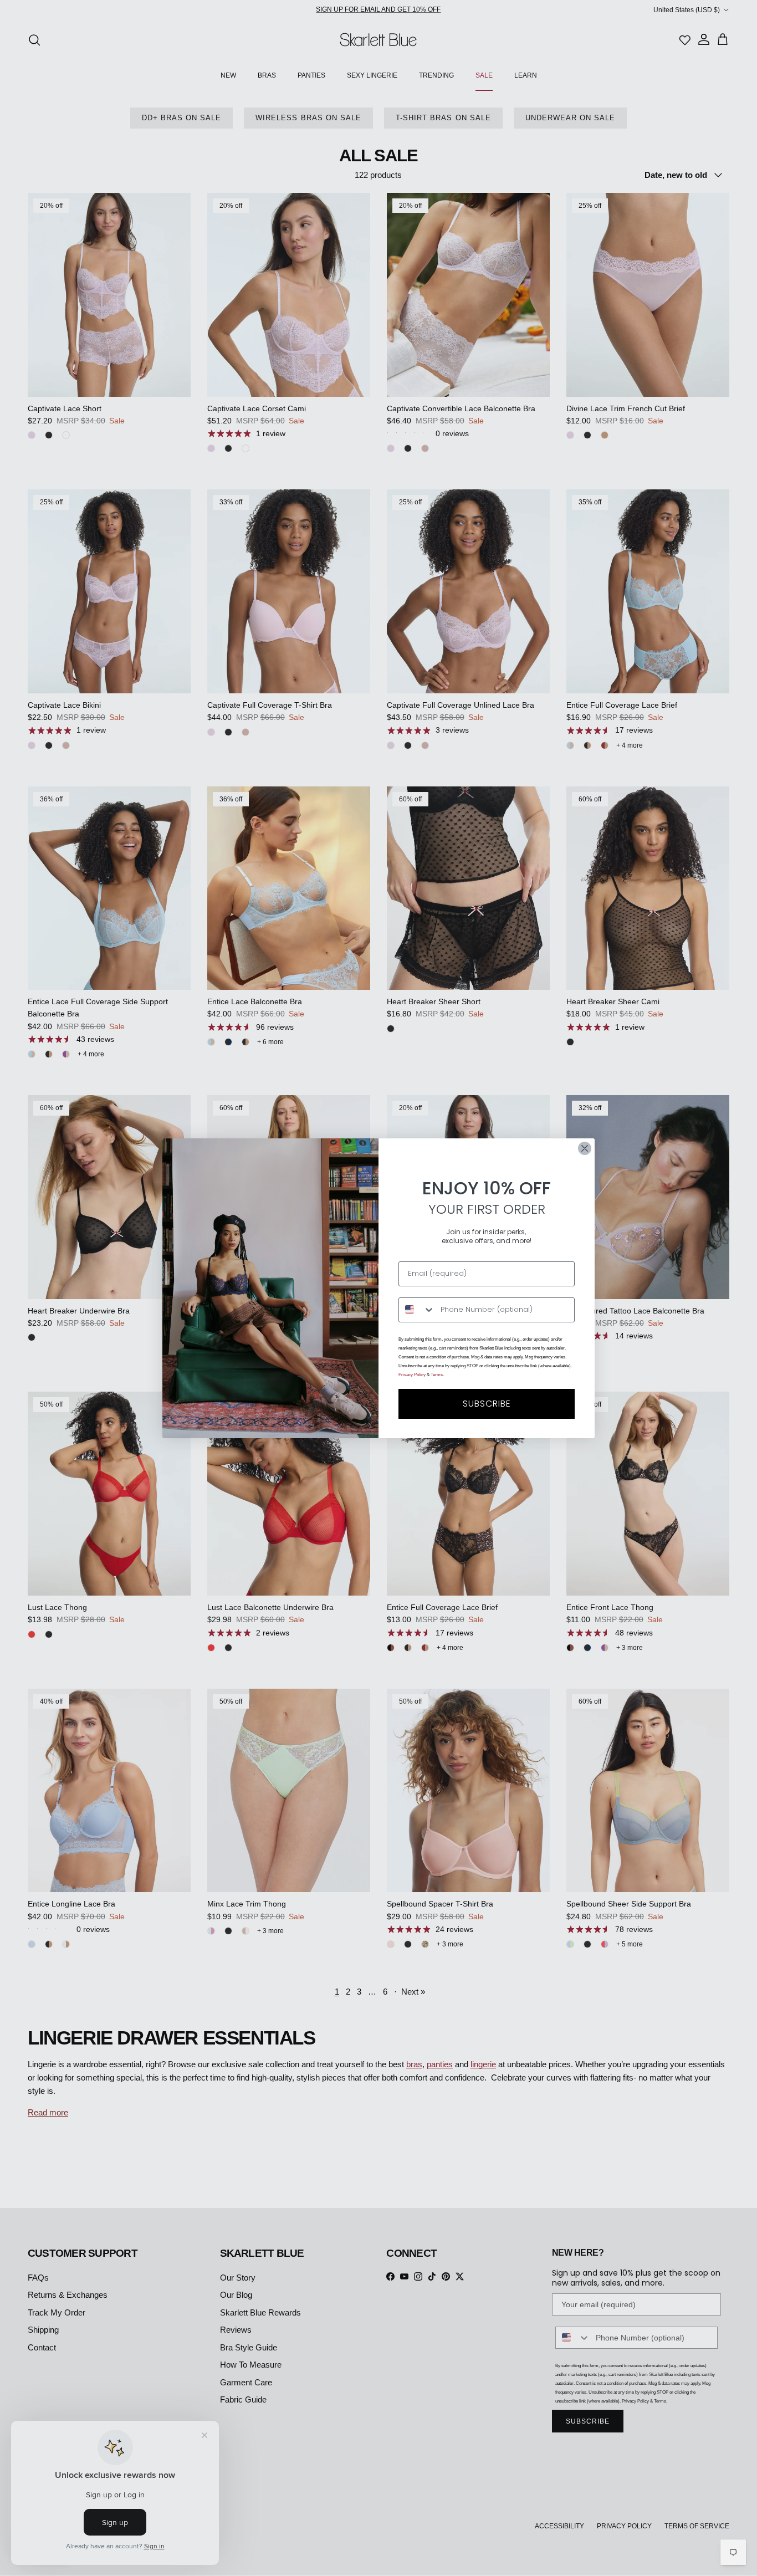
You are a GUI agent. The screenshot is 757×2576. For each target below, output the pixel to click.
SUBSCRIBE (487, 1404)
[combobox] (417, 1310)
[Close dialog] (585, 1148)
